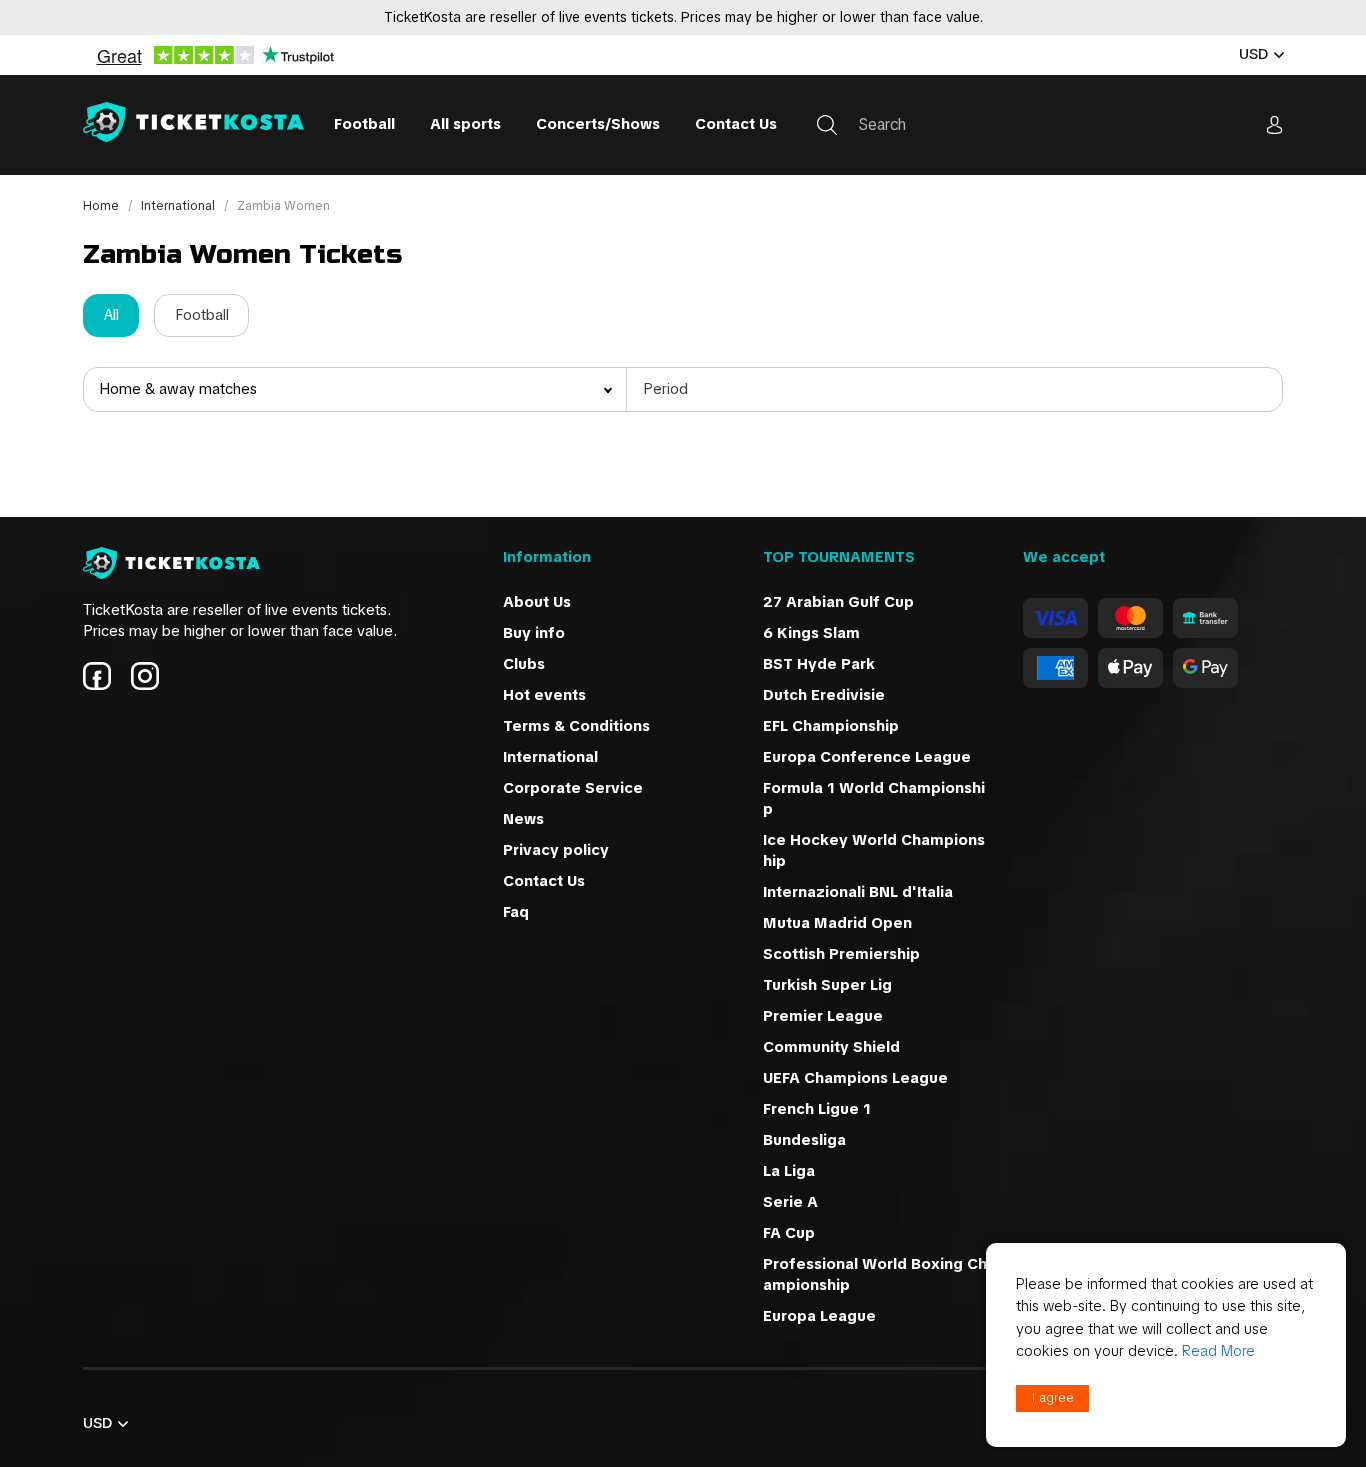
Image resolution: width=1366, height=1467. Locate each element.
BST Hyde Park (819, 664)
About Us (537, 602)
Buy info (534, 633)
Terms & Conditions (576, 726)
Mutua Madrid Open (837, 923)
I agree (1053, 1398)
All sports (465, 124)
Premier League (823, 1016)
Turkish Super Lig (827, 985)
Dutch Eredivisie (824, 695)
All (111, 315)
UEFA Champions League (857, 1078)
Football (364, 124)
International (179, 206)
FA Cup (789, 1233)
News (523, 819)
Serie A (790, 1202)
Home (102, 206)
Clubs (524, 664)
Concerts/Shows (598, 124)
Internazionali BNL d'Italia (858, 892)
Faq (516, 912)
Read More (1218, 1351)
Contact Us (736, 124)
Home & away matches (178, 389)
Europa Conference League (867, 757)
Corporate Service (573, 788)
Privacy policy (556, 850)
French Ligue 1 (819, 1109)
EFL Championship (831, 726)
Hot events (544, 695)
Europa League (819, 1316)
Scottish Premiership (841, 954)
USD (1253, 54)
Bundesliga (804, 1140)
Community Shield (831, 1047)
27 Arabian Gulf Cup (838, 602)
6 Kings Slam (811, 633)
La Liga (789, 1171)
